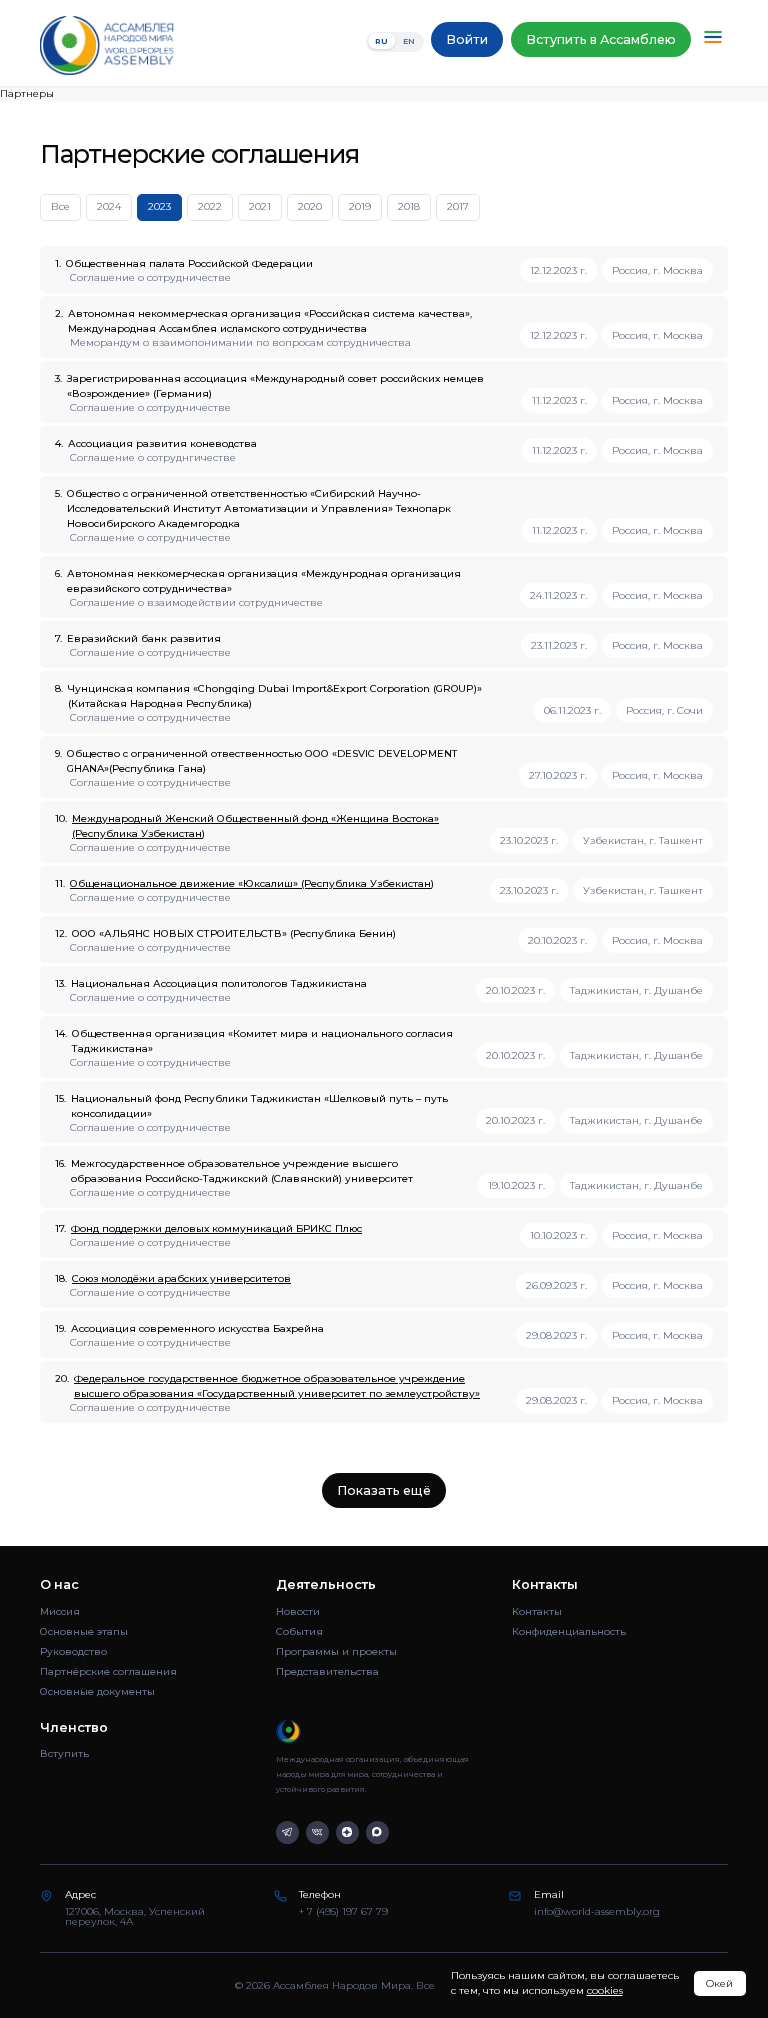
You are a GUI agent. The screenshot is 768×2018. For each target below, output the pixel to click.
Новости (298, 1611)
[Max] (377, 1832)
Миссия (60, 1611)
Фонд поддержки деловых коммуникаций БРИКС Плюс (216, 1228)
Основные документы (97, 1691)
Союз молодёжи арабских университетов (181, 1278)
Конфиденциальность (569, 1631)
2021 (260, 206)
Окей (719, 1983)
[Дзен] (347, 1832)
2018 (409, 206)
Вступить (64, 1753)
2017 (458, 206)
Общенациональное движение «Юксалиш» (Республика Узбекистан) (252, 883)
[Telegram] (287, 1832)
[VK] (317, 1832)
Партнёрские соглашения (108, 1671)
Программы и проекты (336, 1651)
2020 (310, 206)
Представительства (327, 1671)
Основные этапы (84, 1631)
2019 (360, 206)
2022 (210, 206)
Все (60, 206)
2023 (159, 206)
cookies (605, 1990)
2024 (109, 206)
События (299, 1631)
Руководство (73, 1651)
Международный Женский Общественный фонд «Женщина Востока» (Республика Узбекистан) (255, 826)
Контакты (537, 1611)
